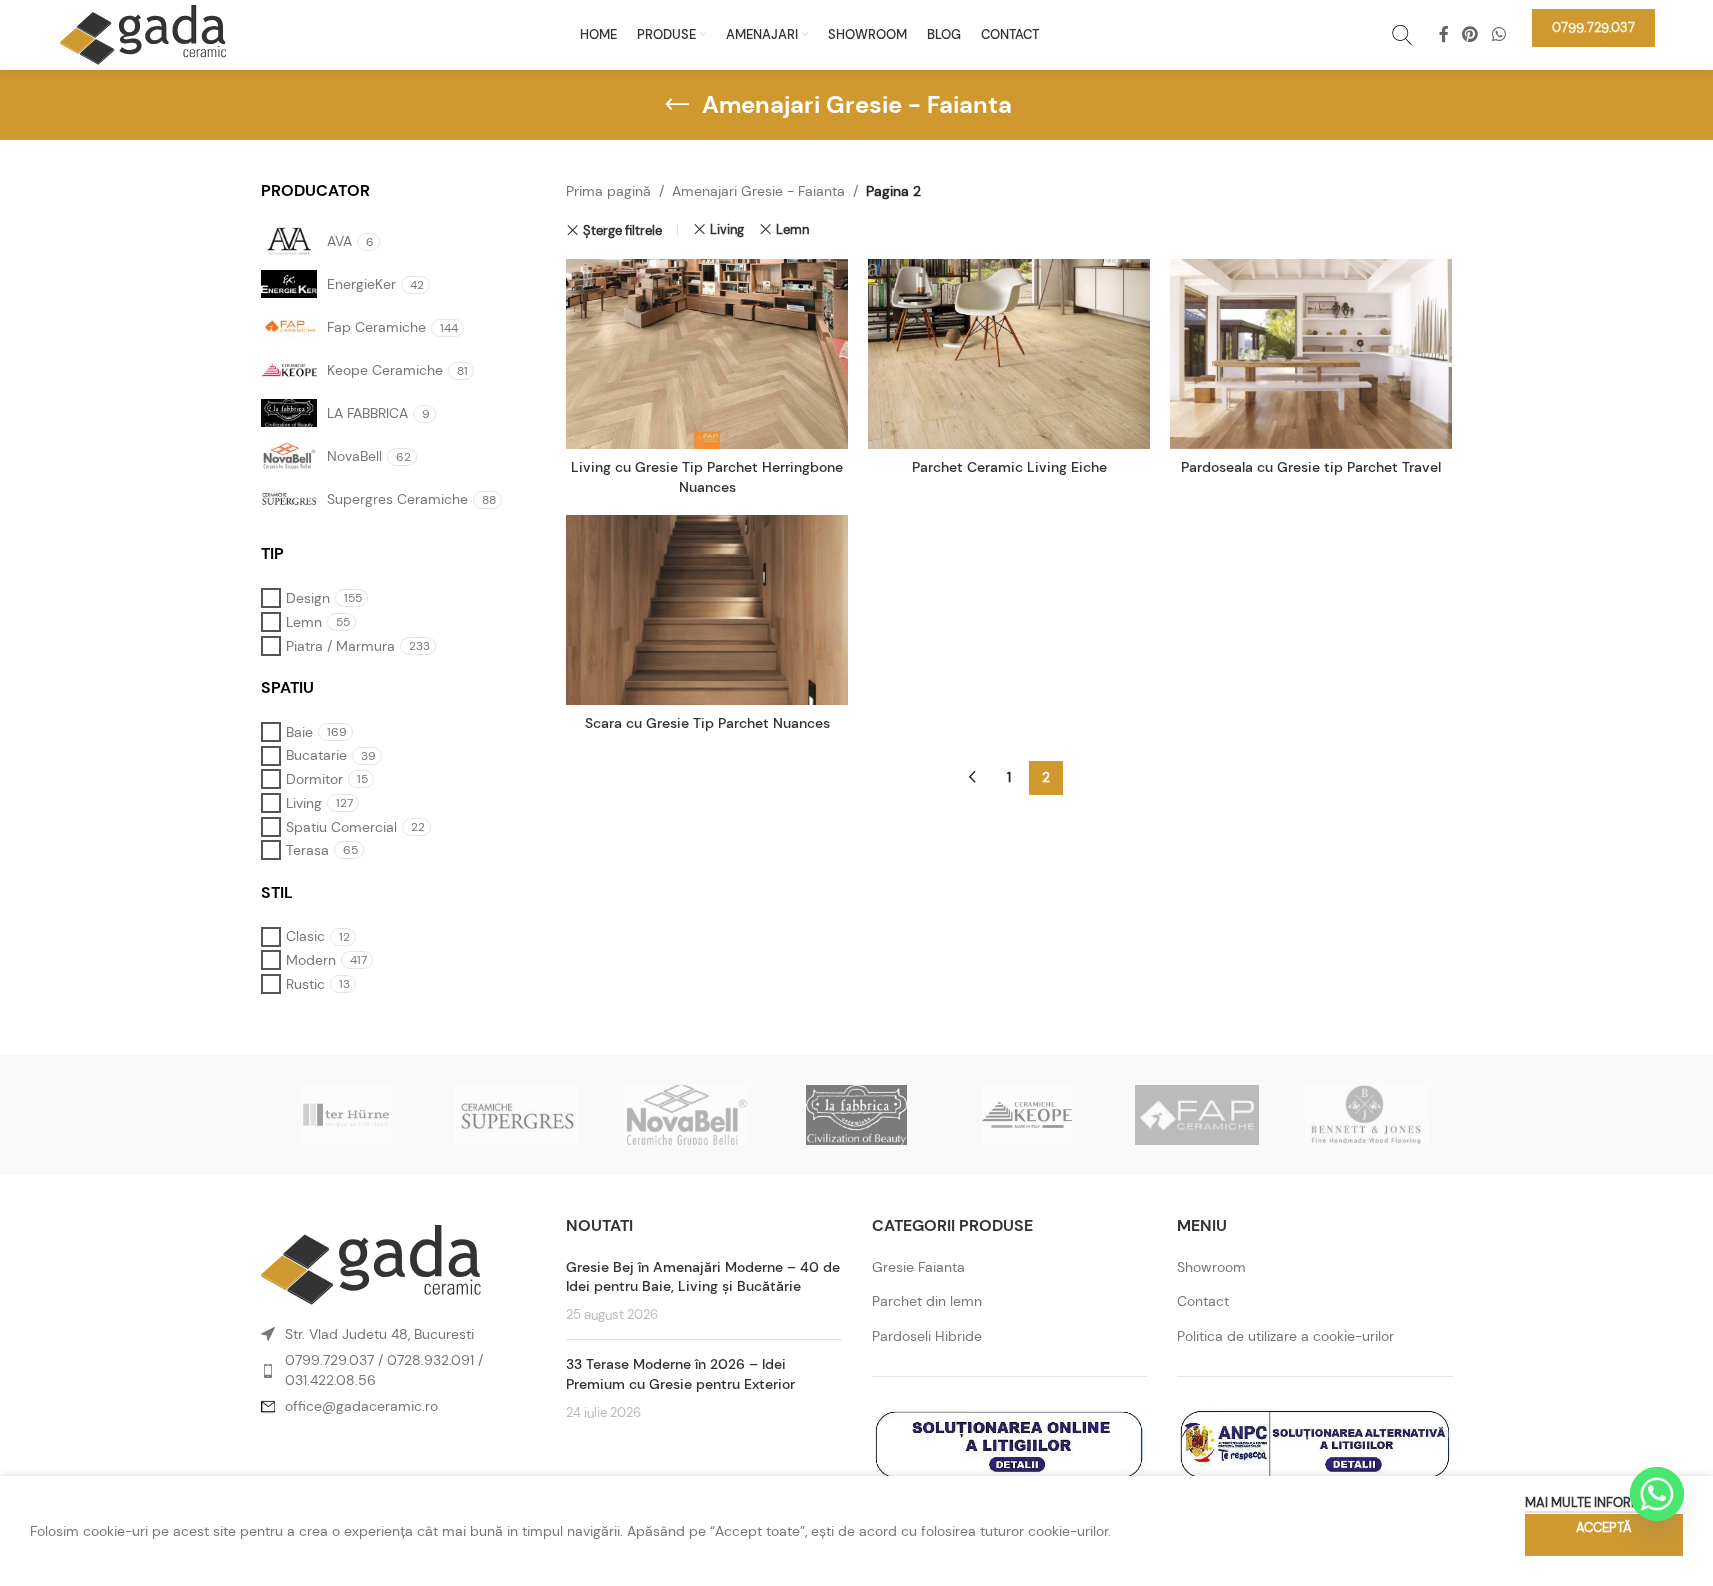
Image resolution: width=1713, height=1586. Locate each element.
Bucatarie (316, 755)
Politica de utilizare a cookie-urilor (1285, 1336)
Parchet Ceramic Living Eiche (1009, 467)
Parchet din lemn (927, 1301)
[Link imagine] (371, 1263)
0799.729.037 (329, 1360)
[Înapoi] (677, 105)
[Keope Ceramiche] (1027, 1115)
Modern (311, 960)
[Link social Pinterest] (1470, 34)
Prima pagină (608, 191)
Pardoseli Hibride (927, 1336)
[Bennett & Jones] (1367, 1115)
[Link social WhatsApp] (1498, 34)
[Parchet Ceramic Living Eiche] (1009, 354)
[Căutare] (1402, 35)
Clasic (305, 936)
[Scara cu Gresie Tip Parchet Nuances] (707, 610)
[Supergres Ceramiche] (516, 1115)
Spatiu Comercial (341, 827)
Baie (299, 732)
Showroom (1211, 1267)
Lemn (304, 622)
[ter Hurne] (346, 1115)
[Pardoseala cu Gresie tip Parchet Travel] (1311, 354)
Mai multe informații (1594, 1502)
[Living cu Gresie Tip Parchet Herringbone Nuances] (707, 354)
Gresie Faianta (918, 1267)
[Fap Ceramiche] (1197, 1115)
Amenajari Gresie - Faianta (758, 191)
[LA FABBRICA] (856, 1115)
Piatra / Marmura (340, 646)
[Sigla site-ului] (143, 33)
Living (304, 803)
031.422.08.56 (330, 1380)
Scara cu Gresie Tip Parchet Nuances (707, 723)
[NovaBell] (686, 1115)
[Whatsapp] (1657, 1494)
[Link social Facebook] (1444, 34)
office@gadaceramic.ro (361, 1406)
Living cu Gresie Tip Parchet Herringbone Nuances (707, 477)
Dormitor (314, 779)
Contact (1203, 1301)
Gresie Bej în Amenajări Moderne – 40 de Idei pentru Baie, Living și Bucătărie (703, 1277)
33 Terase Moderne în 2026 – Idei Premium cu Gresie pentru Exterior (680, 1374)
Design (308, 598)
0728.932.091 (430, 1360)
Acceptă (1604, 1527)
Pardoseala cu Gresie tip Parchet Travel (1311, 467)
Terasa (307, 850)
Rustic (305, 984)
